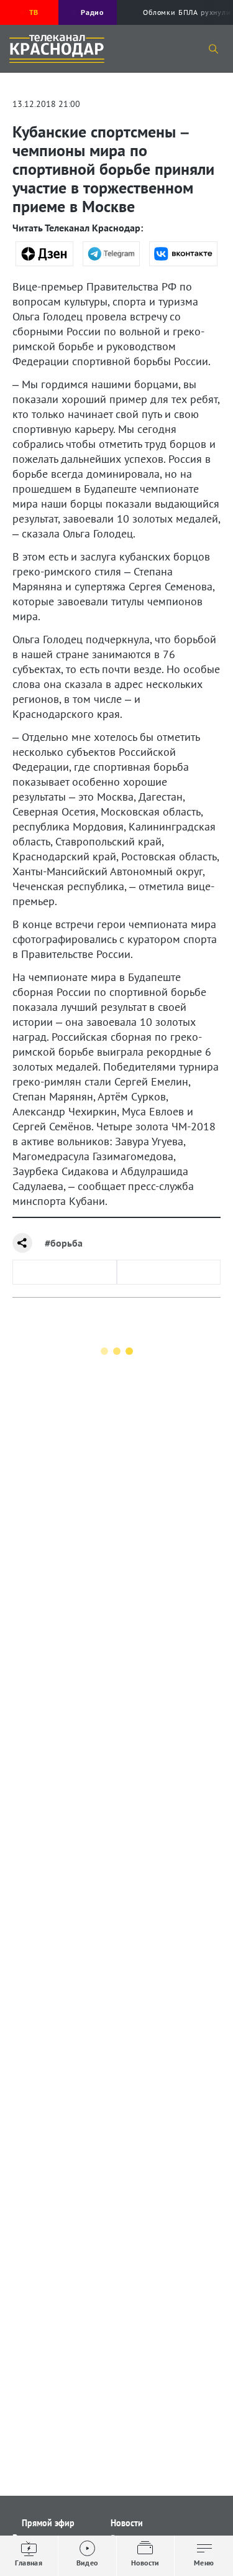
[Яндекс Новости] (44, 254)
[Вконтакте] (183, 254)
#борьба (64, 1243)
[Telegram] (112, 254)
